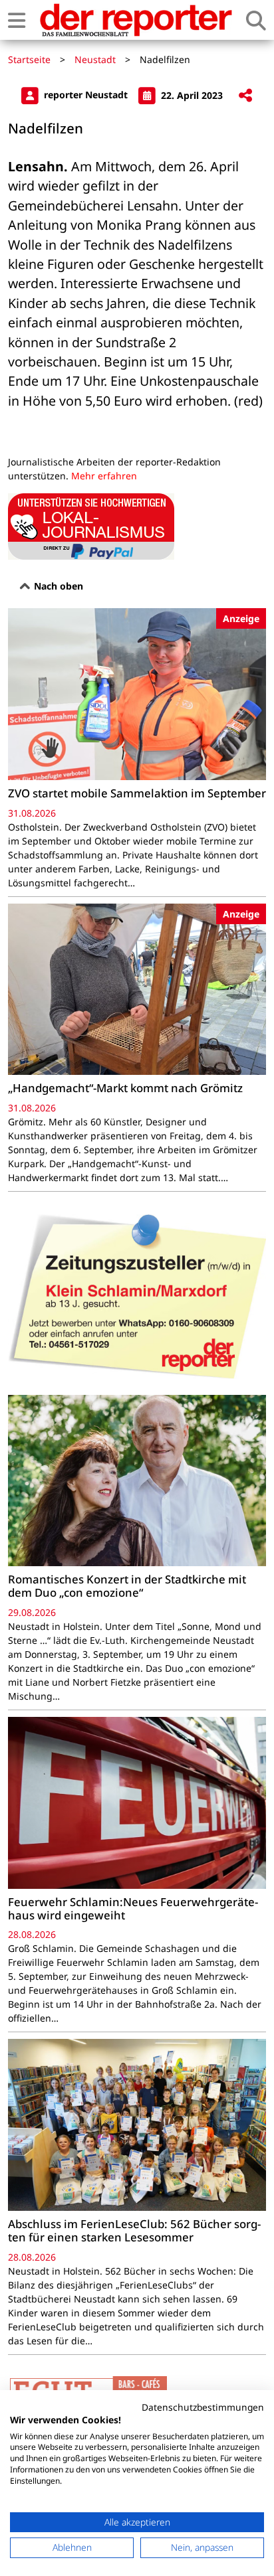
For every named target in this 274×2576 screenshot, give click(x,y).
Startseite (29, 59)
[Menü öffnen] (17, 20)
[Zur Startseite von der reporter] (136, 20)
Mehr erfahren (104, 476)
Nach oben (57, 586)
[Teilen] (245, 96)
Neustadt (95, 59)
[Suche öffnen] (256, 20)
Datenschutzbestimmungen (203, 2407)
